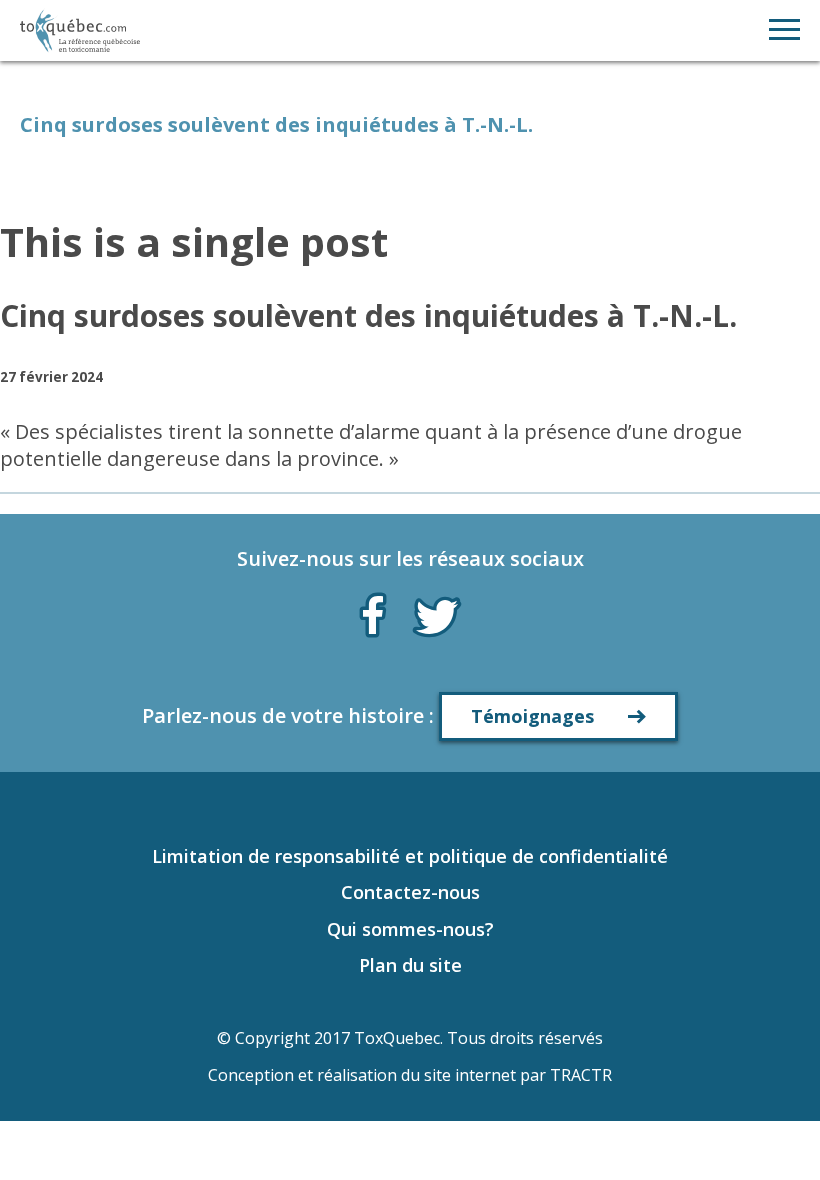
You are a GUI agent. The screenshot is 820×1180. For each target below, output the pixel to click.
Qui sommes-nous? (410, 929)
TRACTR (581, 1075)
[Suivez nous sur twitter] (437, 615)
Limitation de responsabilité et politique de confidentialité (410, 856)
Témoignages (532, 716)
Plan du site (410, 965)
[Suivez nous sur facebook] (373, 611)
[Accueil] (80, 30)
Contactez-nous (410, 892)
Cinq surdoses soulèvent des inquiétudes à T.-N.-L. (368, 315)
